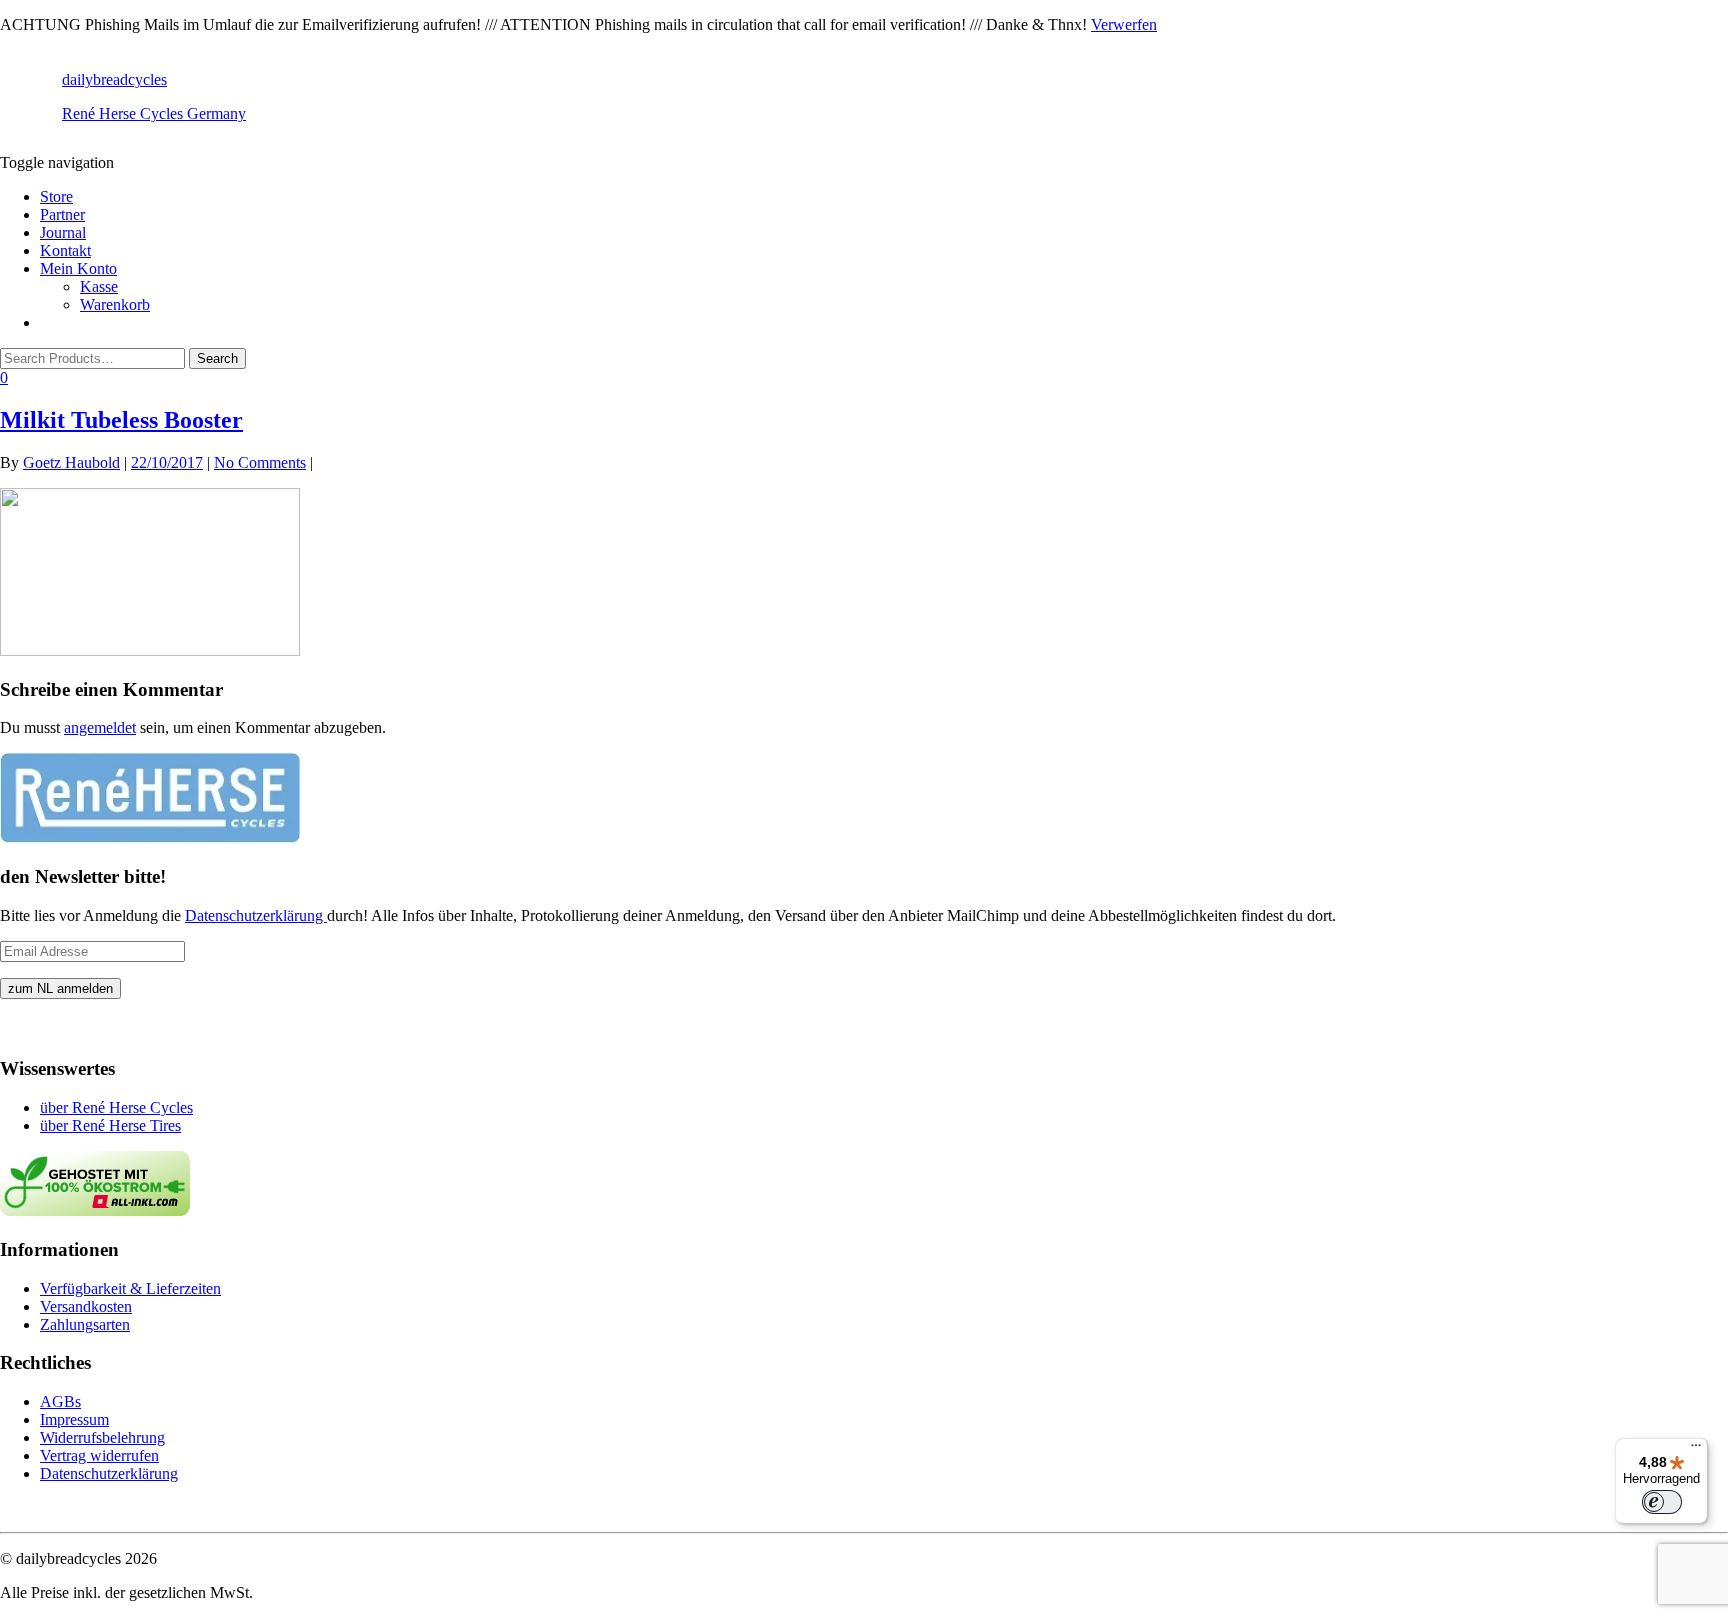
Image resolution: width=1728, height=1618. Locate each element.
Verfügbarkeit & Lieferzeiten (130, 1288)
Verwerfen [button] (1124, 24)
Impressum (74, 1419)
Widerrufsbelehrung (102, 1437)
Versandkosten (86, 1306)
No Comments (260, 462)
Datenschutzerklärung (256, 915)
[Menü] (1696, 1450)
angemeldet (100, 727)
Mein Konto (78, 268)
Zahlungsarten (85, 1324)
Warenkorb (115, 304)
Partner (62, 214)
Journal (63, 232)
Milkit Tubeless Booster (121, 420)
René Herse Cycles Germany (154, 113)
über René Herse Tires (110, 1125)
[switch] (1662, 1502)
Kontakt (65, 250)
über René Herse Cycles (116, 1107)
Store (56, 196)
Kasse (99, 286)
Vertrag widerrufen (99, 1455)
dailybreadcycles (114, 79)
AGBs (60, 1401)
